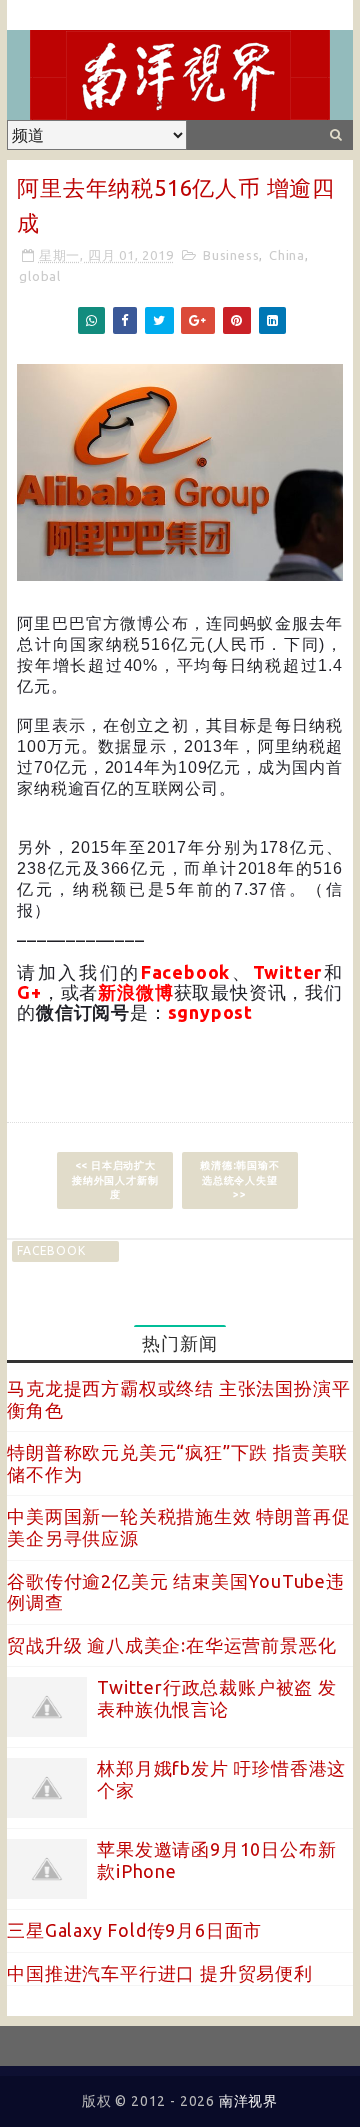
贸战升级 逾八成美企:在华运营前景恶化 (171, 1645)
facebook (51, 1250)
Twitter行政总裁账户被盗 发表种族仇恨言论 (217, 1698)
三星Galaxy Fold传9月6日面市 (134, 1930)
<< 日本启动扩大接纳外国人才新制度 (115, 1179)
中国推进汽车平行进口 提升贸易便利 (160, 1973)
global (40, 276)
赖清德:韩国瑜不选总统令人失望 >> (239, 1179)
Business (231, 255)
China (287, 255)
